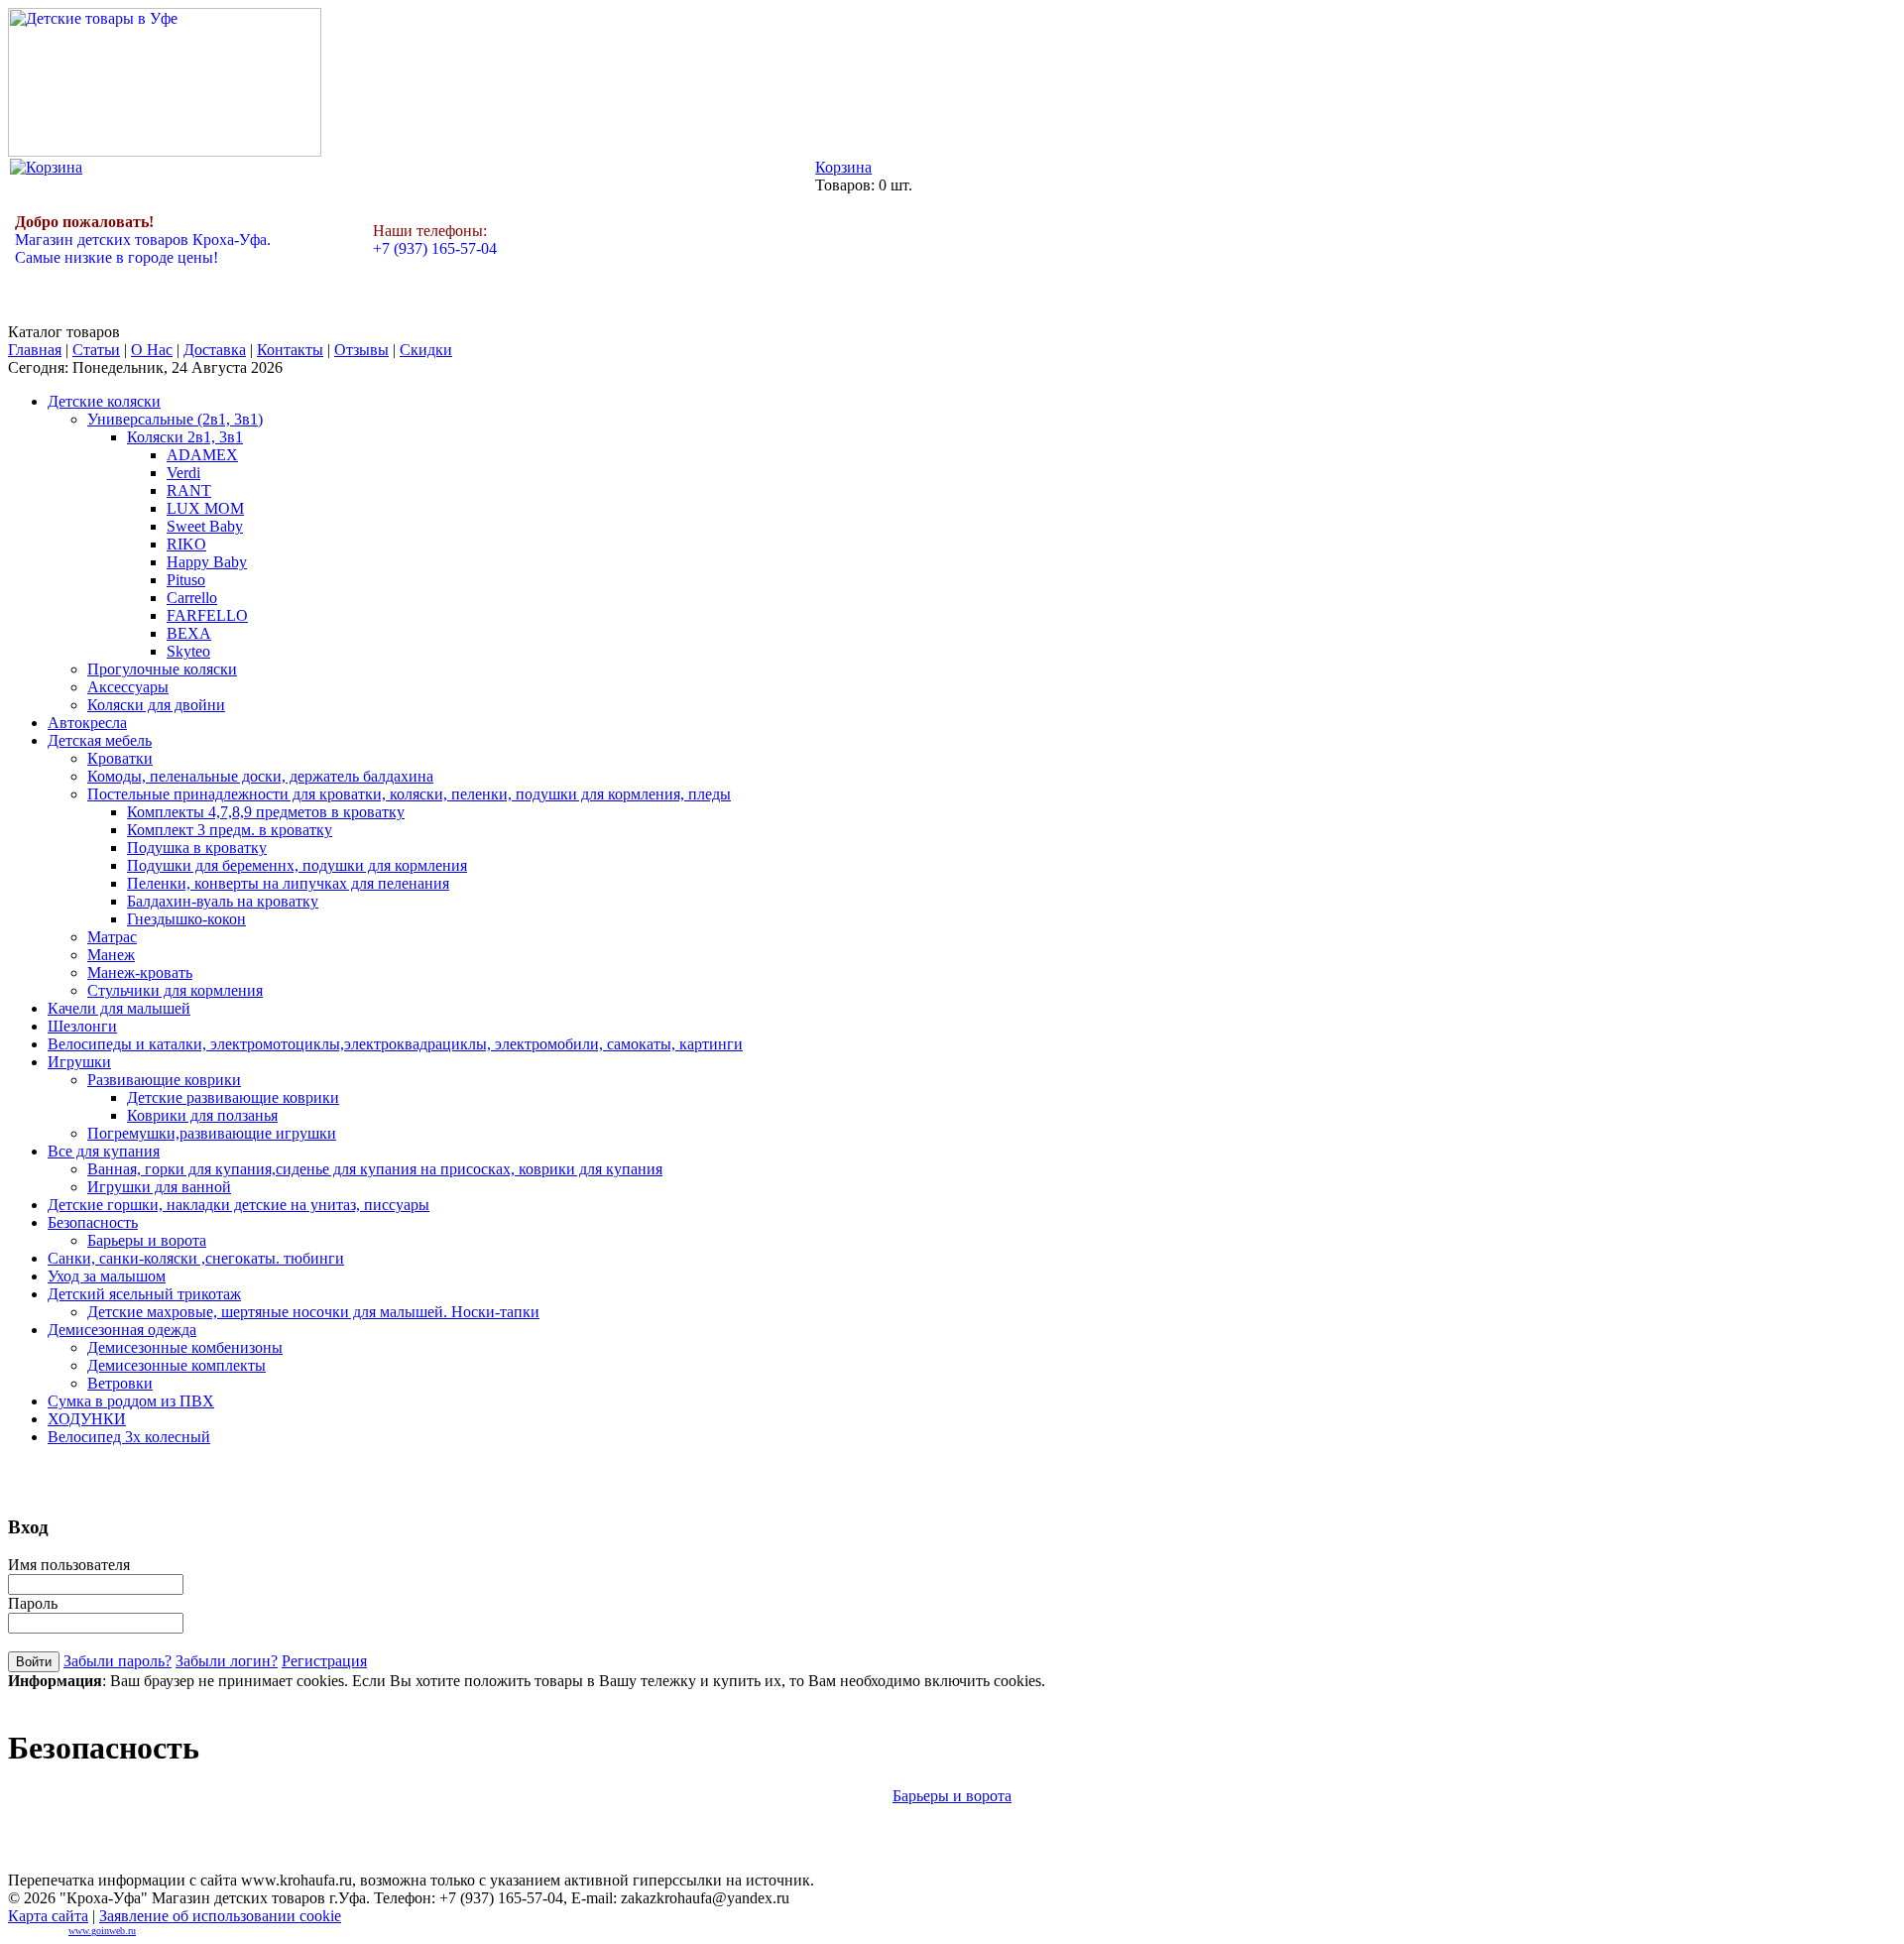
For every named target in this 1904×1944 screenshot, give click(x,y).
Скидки (426, 350)
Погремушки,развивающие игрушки (212, 1133)
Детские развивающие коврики (233, 1097)
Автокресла (87, 723)
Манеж (111, 955)
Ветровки (120, 1383)
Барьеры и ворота (147, 1240)
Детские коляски (104, 401)
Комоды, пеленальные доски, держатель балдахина (260, 776)
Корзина (843, 167)
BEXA (189, 633)
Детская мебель (100, 740)
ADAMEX (202, 455)
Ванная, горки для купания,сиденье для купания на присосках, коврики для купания (375, 1169)
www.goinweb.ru (102, 1931)
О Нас (152, 350)
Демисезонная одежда (122, 1330)
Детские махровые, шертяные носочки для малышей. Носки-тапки (313, 1312)
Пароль (33, 1603)
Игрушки (79, 1062)
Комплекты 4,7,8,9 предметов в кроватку (266, 812)
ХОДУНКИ (87, 1419)
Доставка (215, 350)
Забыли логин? (227, 1661)
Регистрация (324, 1661)
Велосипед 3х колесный (129, 1437)
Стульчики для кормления (175, 990)
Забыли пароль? (118, 1661)
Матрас (112, 937)
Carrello (192, 598)
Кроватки (120, 758)
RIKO (186, 544)
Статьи (96, 350)
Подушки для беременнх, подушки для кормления (297, 865)
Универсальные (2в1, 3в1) (175, 419)
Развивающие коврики (164, 1080)
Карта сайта (48, 1916)
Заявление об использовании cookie (220, 1916)
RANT (189, 490)
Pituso (186, 580)
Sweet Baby (205, 526)
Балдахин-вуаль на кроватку (223, 901)
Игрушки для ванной (159, 1187)
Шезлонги (82, 1026)
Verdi (183, 473)
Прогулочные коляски (162, 669)
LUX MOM (205, 508)
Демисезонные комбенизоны (185, 1347)
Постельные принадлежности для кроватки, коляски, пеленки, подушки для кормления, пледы (409, 794)
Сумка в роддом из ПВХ (131, 1401)
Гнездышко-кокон (186, 919)
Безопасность (93, 1222)
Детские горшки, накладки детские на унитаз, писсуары (238, 1205)
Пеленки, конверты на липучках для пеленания (288, 883)
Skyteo (188, 651)
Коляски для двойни (156, 705)
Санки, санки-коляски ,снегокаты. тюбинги (196, 1258)
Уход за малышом (107, 1276)
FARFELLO (207, 615)
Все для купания (104, 1151)
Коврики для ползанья (202, 1115)
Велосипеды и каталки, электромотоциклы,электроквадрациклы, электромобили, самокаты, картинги (395, 1044)
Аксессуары (128, 687)
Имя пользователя (69, 1565)
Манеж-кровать (140, 972)
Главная (35, 350)
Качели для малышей (119, 1008)
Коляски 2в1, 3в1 (185, 437)
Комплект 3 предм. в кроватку (230, 830)
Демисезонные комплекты (177, 1365)
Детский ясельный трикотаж (144, 1294)
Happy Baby (207, 562)
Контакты (290, 350)
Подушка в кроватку (197, 848)
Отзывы (361, 350)
